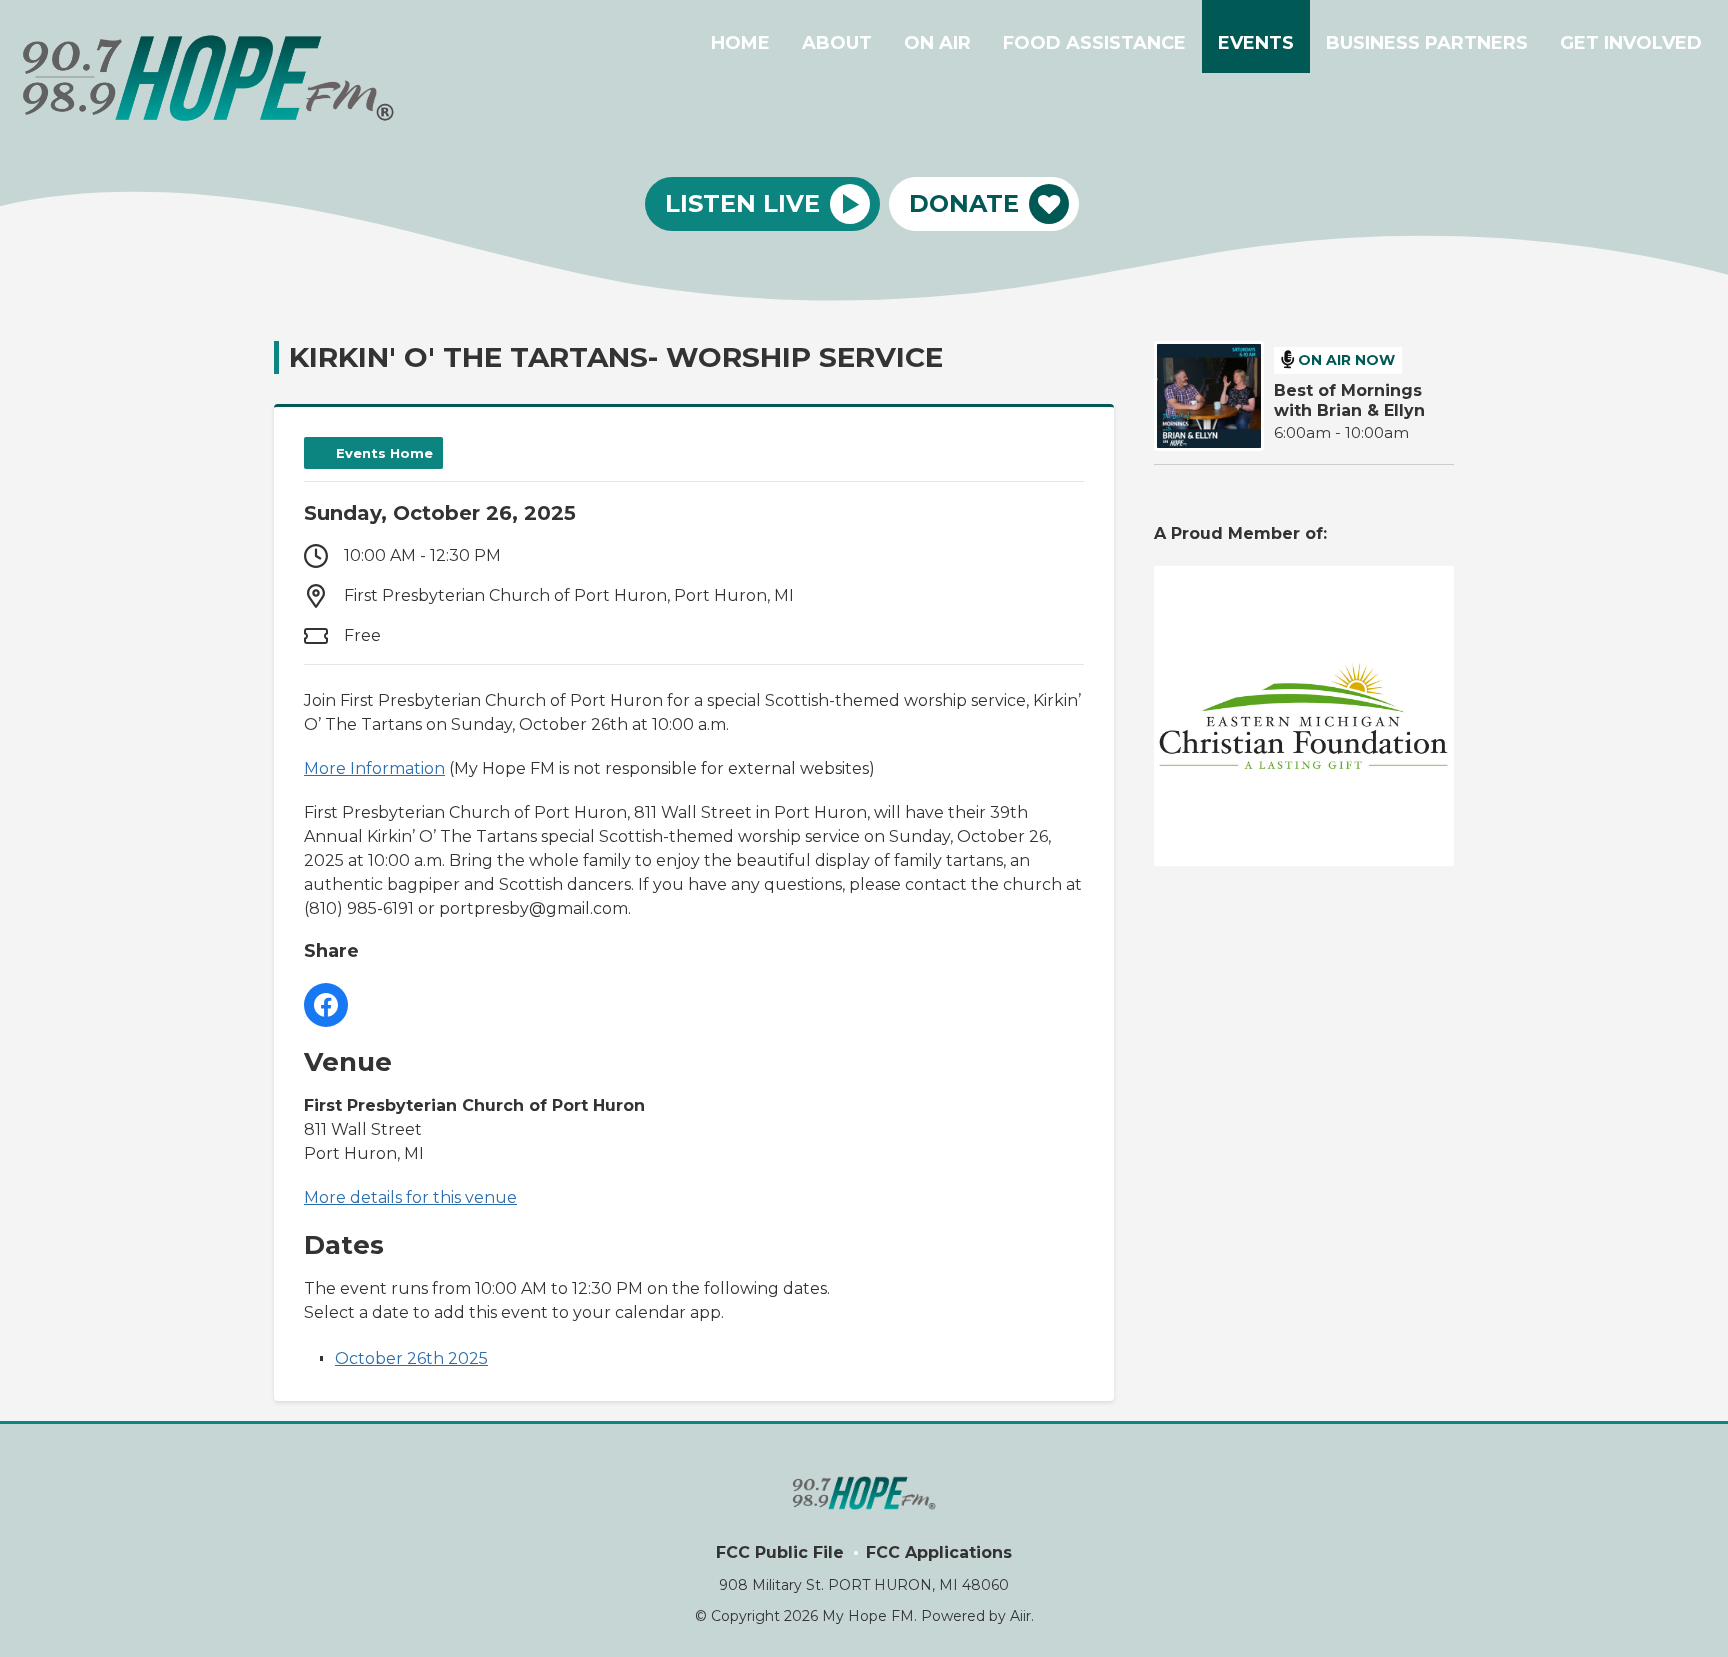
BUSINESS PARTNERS (1427, 43)
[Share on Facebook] (326, 1005)
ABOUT (837, 43)
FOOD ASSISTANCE (1094, 43)
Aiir (1020, 1616)
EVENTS (1256, 43)
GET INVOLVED (1631, 43)
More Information (374, 768)
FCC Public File (780, 1552)
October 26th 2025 (411, 1358)
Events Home (384, 453)
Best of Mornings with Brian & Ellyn (1349, 400)
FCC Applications (939, 1552)
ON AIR (937, 43)
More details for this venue (410, 1197)
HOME (740, 43)
